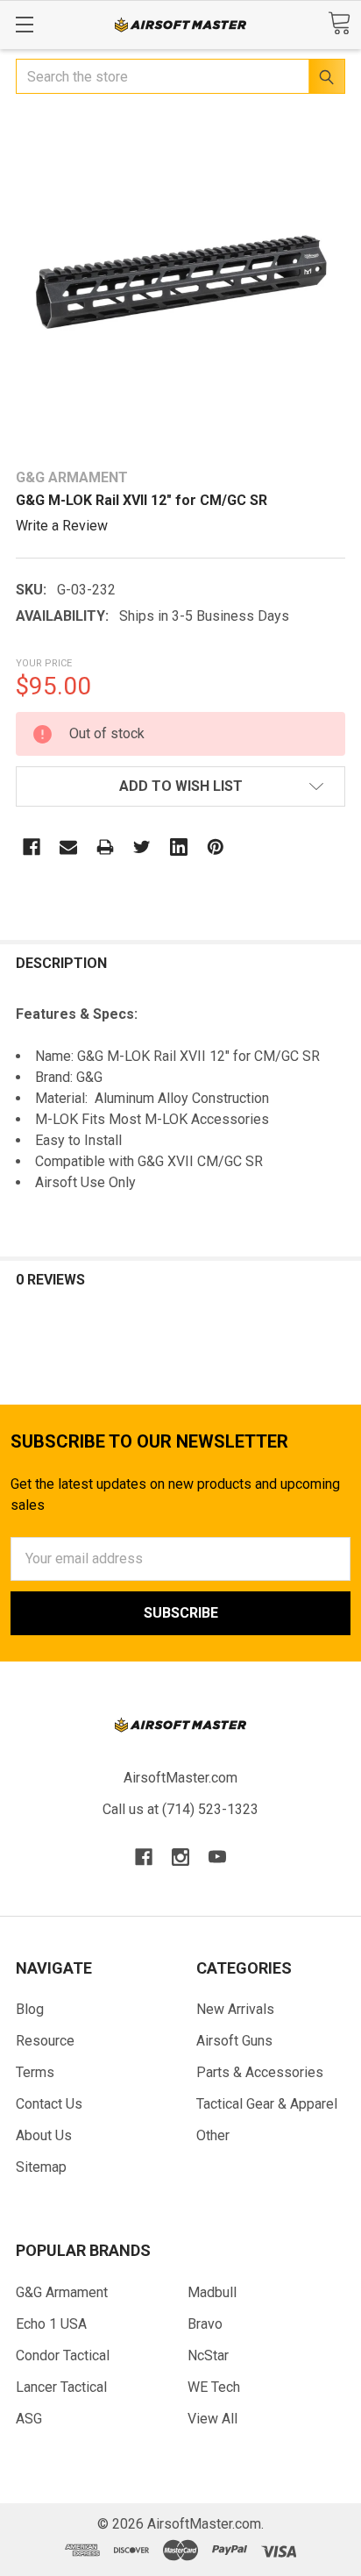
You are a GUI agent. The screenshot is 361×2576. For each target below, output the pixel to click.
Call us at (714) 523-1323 (180, 1809)
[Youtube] (217, 1857)
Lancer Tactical (61, 2387)
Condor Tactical (63, 2355)
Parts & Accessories (260, 2072)
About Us (44, 2135)
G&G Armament (62, 2292)
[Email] (68, 847)
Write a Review (62, 526)
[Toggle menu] (24, 24)
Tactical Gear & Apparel (267, 2104)
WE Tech (214, 2387)
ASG (29, 2419)
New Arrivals (235, 2009)
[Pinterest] (216, 847)
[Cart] (339, 23)
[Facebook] (32, 847)
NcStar (208, 2355)
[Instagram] (180, 1857)
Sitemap (41, 2167)
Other (213, 2135)
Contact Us (49, 2104)
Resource (45, 2041)
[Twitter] (142, 847)
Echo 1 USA (51, 2324)
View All (212, 2419)
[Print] (105, 847)
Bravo (205, 2324)
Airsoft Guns (234, 2041)
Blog (30, 2009)
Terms (35, 2072)
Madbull (212, 2292)
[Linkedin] (179, 847)
